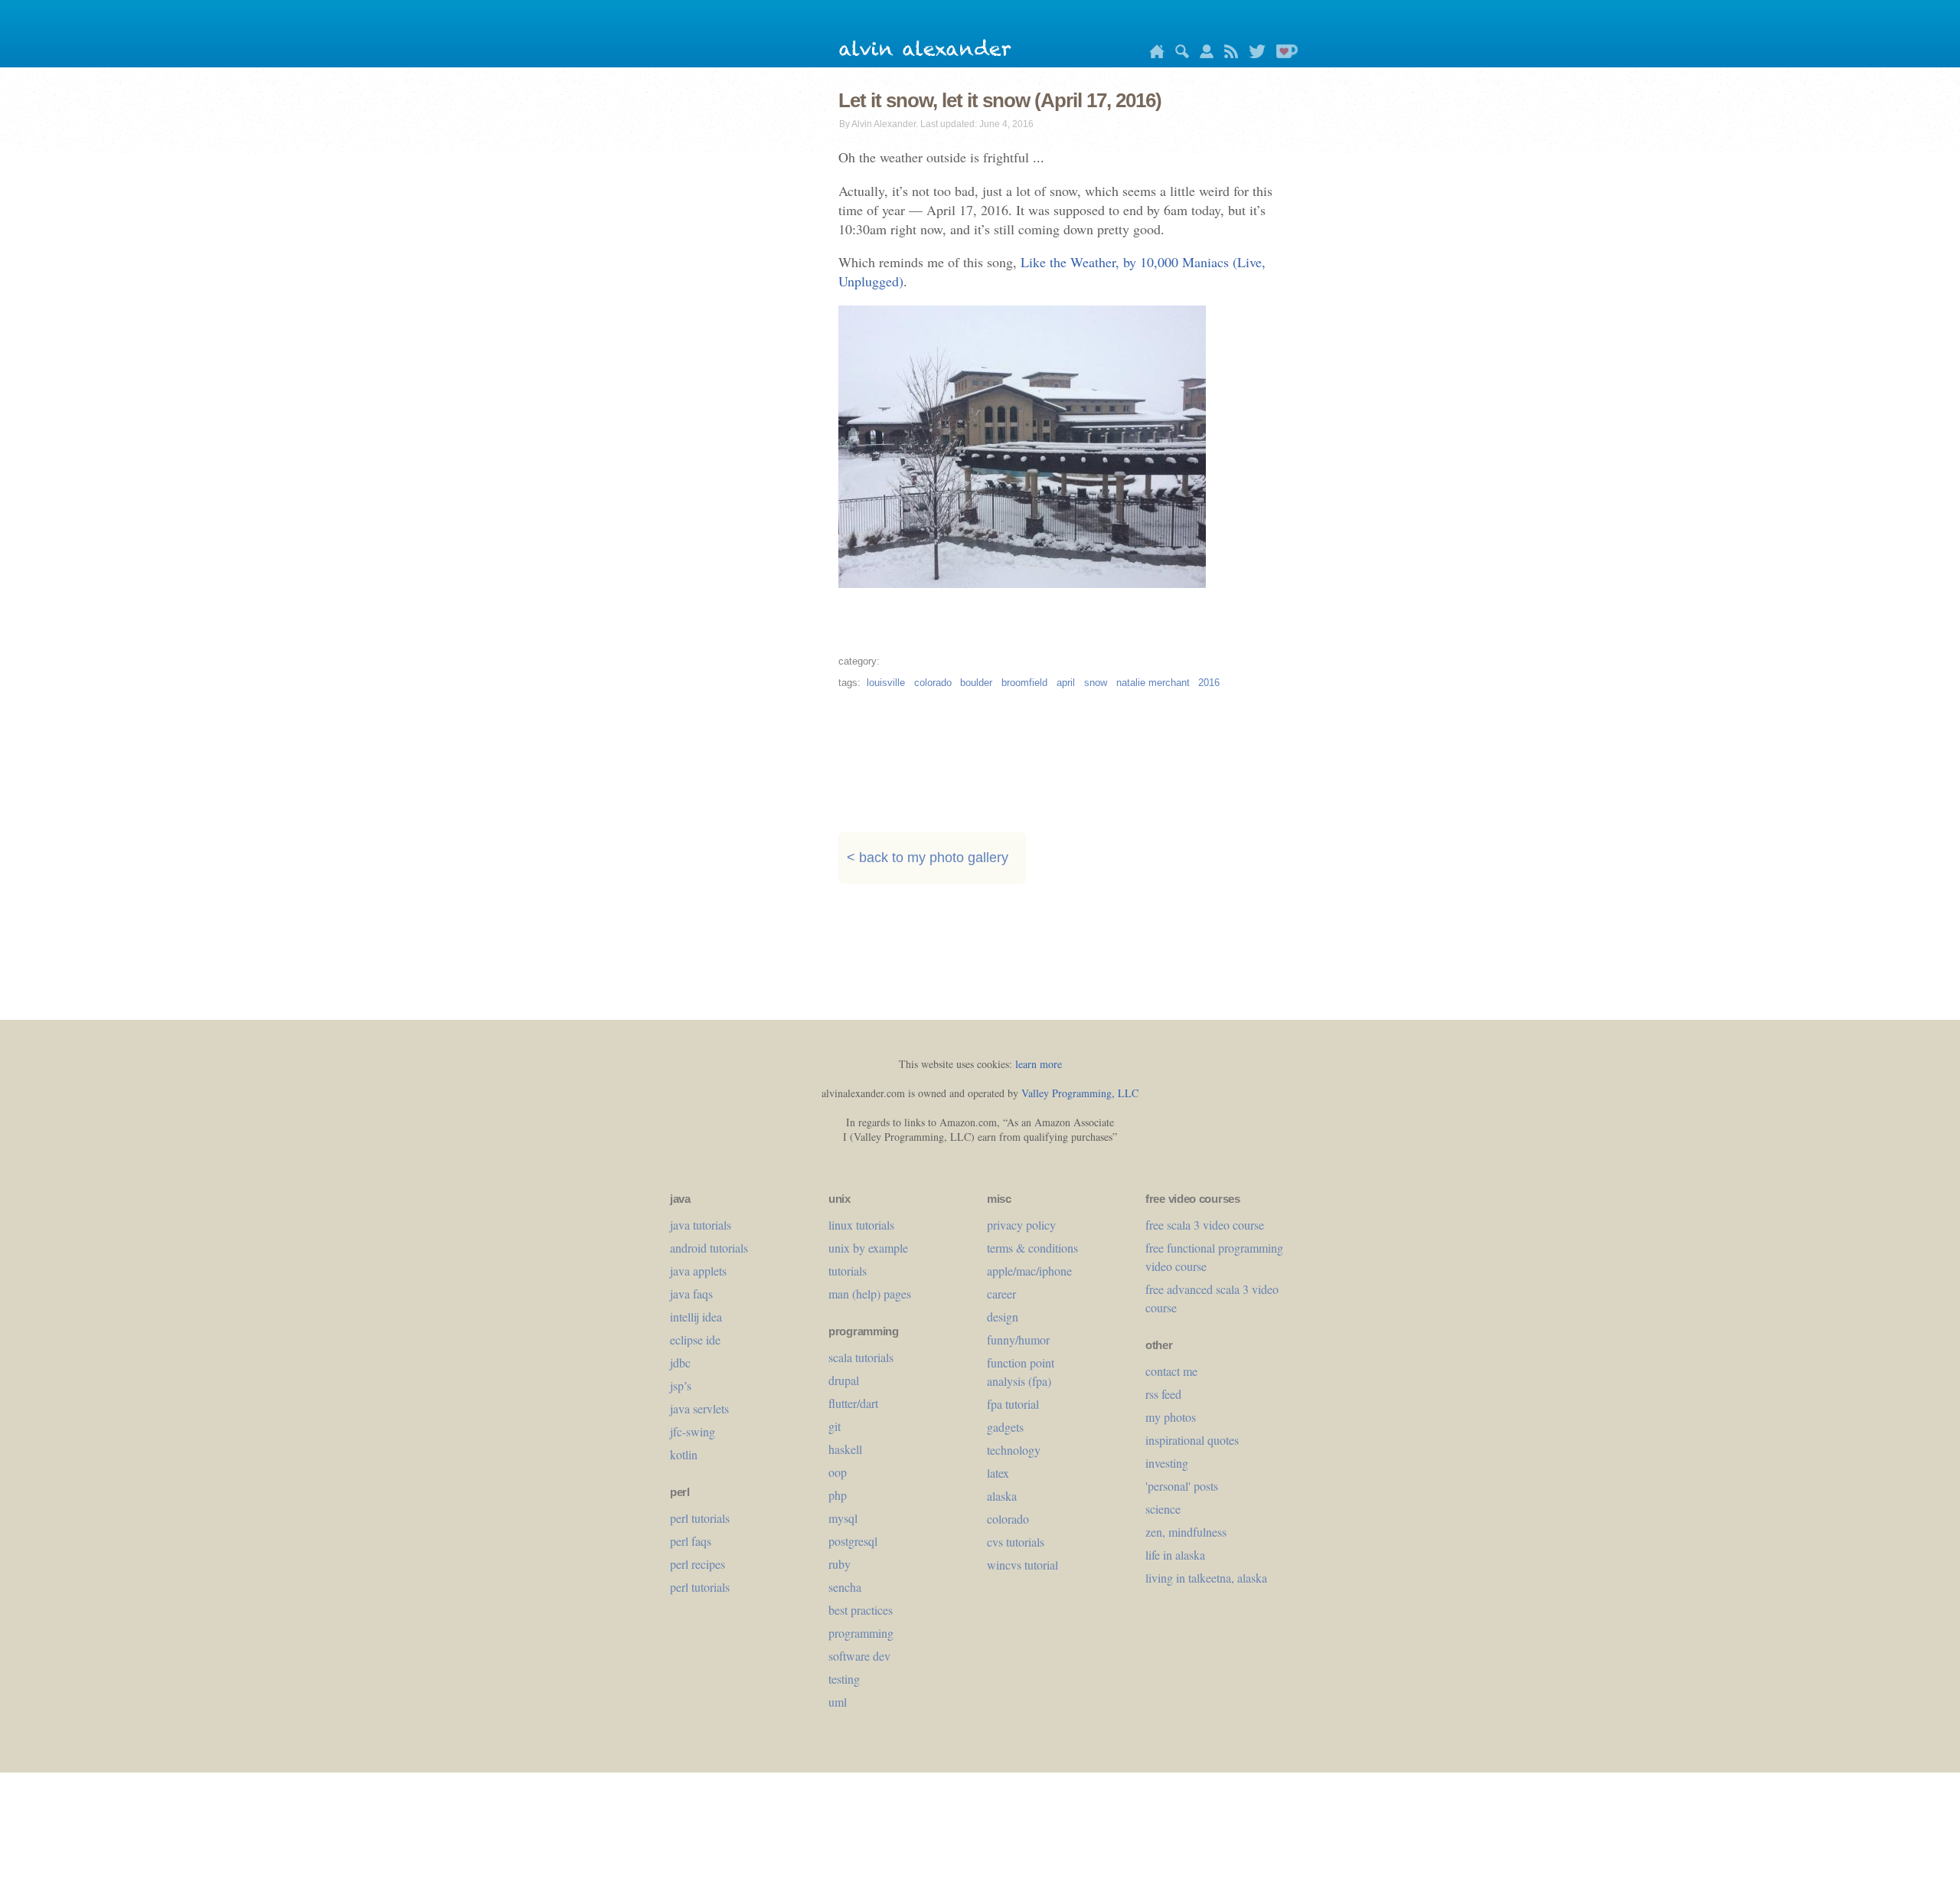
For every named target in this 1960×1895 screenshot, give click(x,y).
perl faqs (691, 1541)
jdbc (680, 1362)
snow (1096, 683)
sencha (845, 1587)
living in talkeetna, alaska (1206, 1578)
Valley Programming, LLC (1080, 1093)
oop (838, 1472)
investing (1167, 1463)
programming (861, 1633)
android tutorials (709, 1248)
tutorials (848, 1271)
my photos (1171, 1417)
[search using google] (1178, 54)
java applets (698, 1271)
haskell (845, 1449)
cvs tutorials (1016, 1542)
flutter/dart (853, 1403)
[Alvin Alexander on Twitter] (1253, 54)
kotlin (684, 1454)
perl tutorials (700, 1518)
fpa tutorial (1013, 1404)
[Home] (1153, 54)
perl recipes (697, 1564)
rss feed (1163, 1394)
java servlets (699, 1408)
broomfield (1024, 683)
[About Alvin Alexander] (1203, 54)
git (835, 1426)
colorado (933, 683)
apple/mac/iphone (1029, 1271)
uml (838, 1702)
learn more (1039, 1064)
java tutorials (701, 1225)
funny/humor (1018, 1340)
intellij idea (696, 1317)
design (1003, 1317)
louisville (886, 683)
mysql (843, 1518)
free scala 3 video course (1205, 1225)
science (1163, 1509)
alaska (1002, 1496)
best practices (861, 1610)
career (1001, 1294)
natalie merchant (1153, 683)
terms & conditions (1032, 1248)
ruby (840, 1564)
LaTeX (998, 1473)
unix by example (868, 1248)
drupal (844, 1380)
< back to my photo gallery (928, 858)
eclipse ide (695, 1340)
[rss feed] (1227, 54)
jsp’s (681, 1385)
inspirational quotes (1192, 1440)
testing (844, 1679)
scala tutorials (861, 1357)
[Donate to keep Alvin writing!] (1283, 54)
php (838, 1495)
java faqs (691, 1294)
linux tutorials (861, 1225)
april (1066, 683)
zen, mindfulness (1186, 1532)
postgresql (853, 1541)
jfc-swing (693, 1431)
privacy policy (1021, 1225)
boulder (976, 683)
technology (1014, 1450)
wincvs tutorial (1022, 1565)
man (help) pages (870, 1294)
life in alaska (1175, 1555)
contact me (1171, 1371)
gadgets (1005, 1427)
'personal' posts (1182, 1486)
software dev (859, 1656)
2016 (1209, 683)
